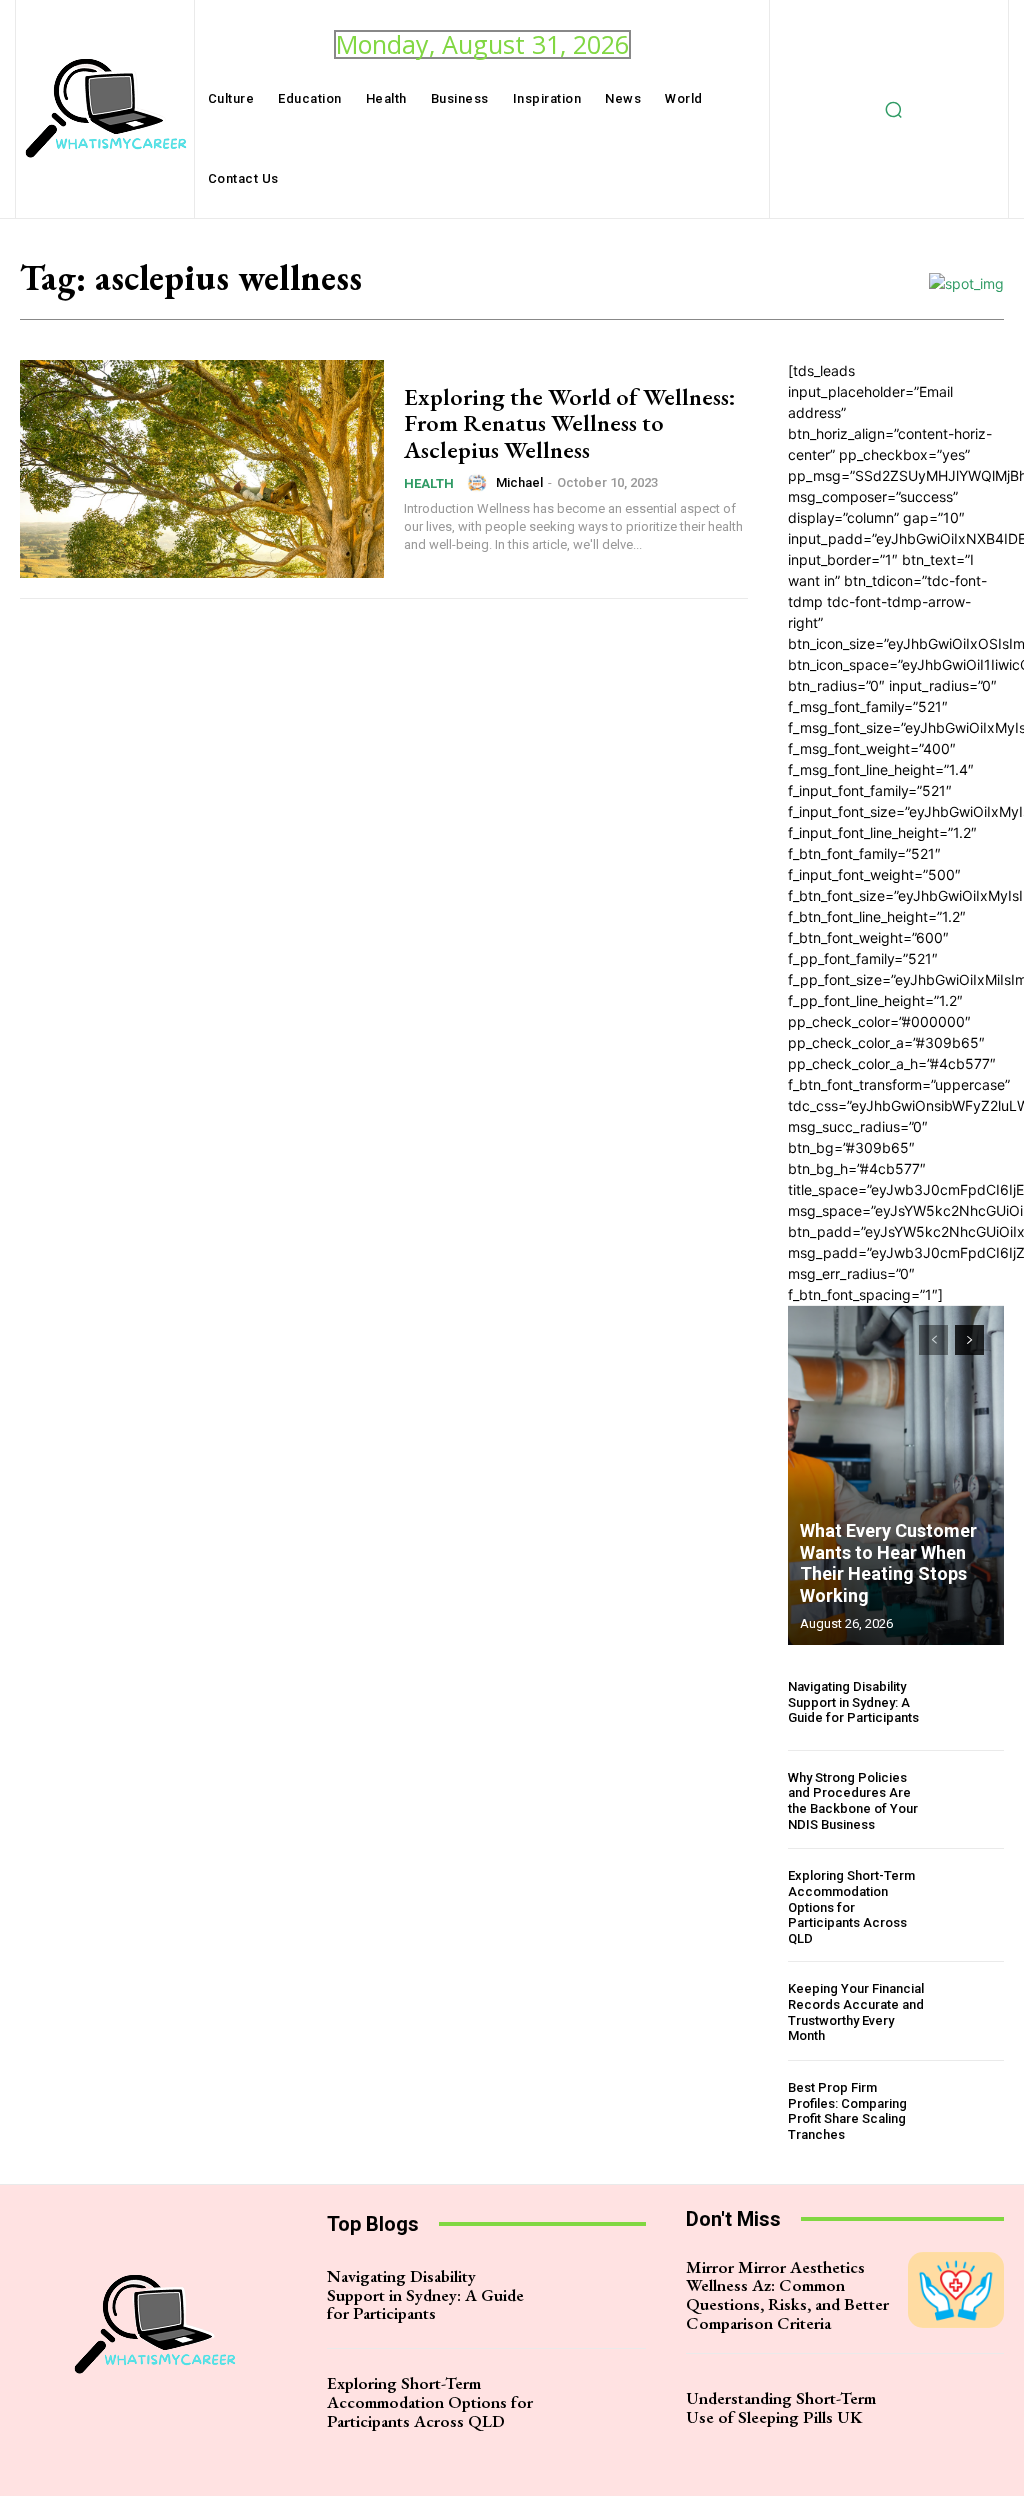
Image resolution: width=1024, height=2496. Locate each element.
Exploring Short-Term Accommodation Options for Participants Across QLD (851, 1906)
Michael (519, 482)
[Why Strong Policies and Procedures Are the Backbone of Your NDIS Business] (971, 1801)
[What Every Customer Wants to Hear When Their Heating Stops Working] (896, 1475)
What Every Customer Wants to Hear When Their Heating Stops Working (888, 1563)
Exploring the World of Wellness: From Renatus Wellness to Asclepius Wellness (570, 423)
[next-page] (969, 1340)
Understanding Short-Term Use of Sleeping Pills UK (781, 2407)
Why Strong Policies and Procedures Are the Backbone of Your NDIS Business (853, 1801)
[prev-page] (933, 1340)
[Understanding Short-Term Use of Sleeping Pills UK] (956, 2407)
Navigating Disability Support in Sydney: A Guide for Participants (853, 1702)
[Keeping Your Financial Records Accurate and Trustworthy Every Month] (971, 2012)
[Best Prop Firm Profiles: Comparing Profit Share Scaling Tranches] (971, 2111)
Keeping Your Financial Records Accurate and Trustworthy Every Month (856, 2012)
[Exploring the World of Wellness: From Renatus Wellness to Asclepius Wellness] (202, 469)
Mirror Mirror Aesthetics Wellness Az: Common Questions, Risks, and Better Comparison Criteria (787, 2295)
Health (429, 483)
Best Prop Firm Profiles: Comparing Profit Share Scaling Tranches (847, 2111)
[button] (893, 109)
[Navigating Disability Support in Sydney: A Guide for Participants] (971, 1702)
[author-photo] (480, 483)
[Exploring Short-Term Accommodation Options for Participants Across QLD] (971, 1900)
